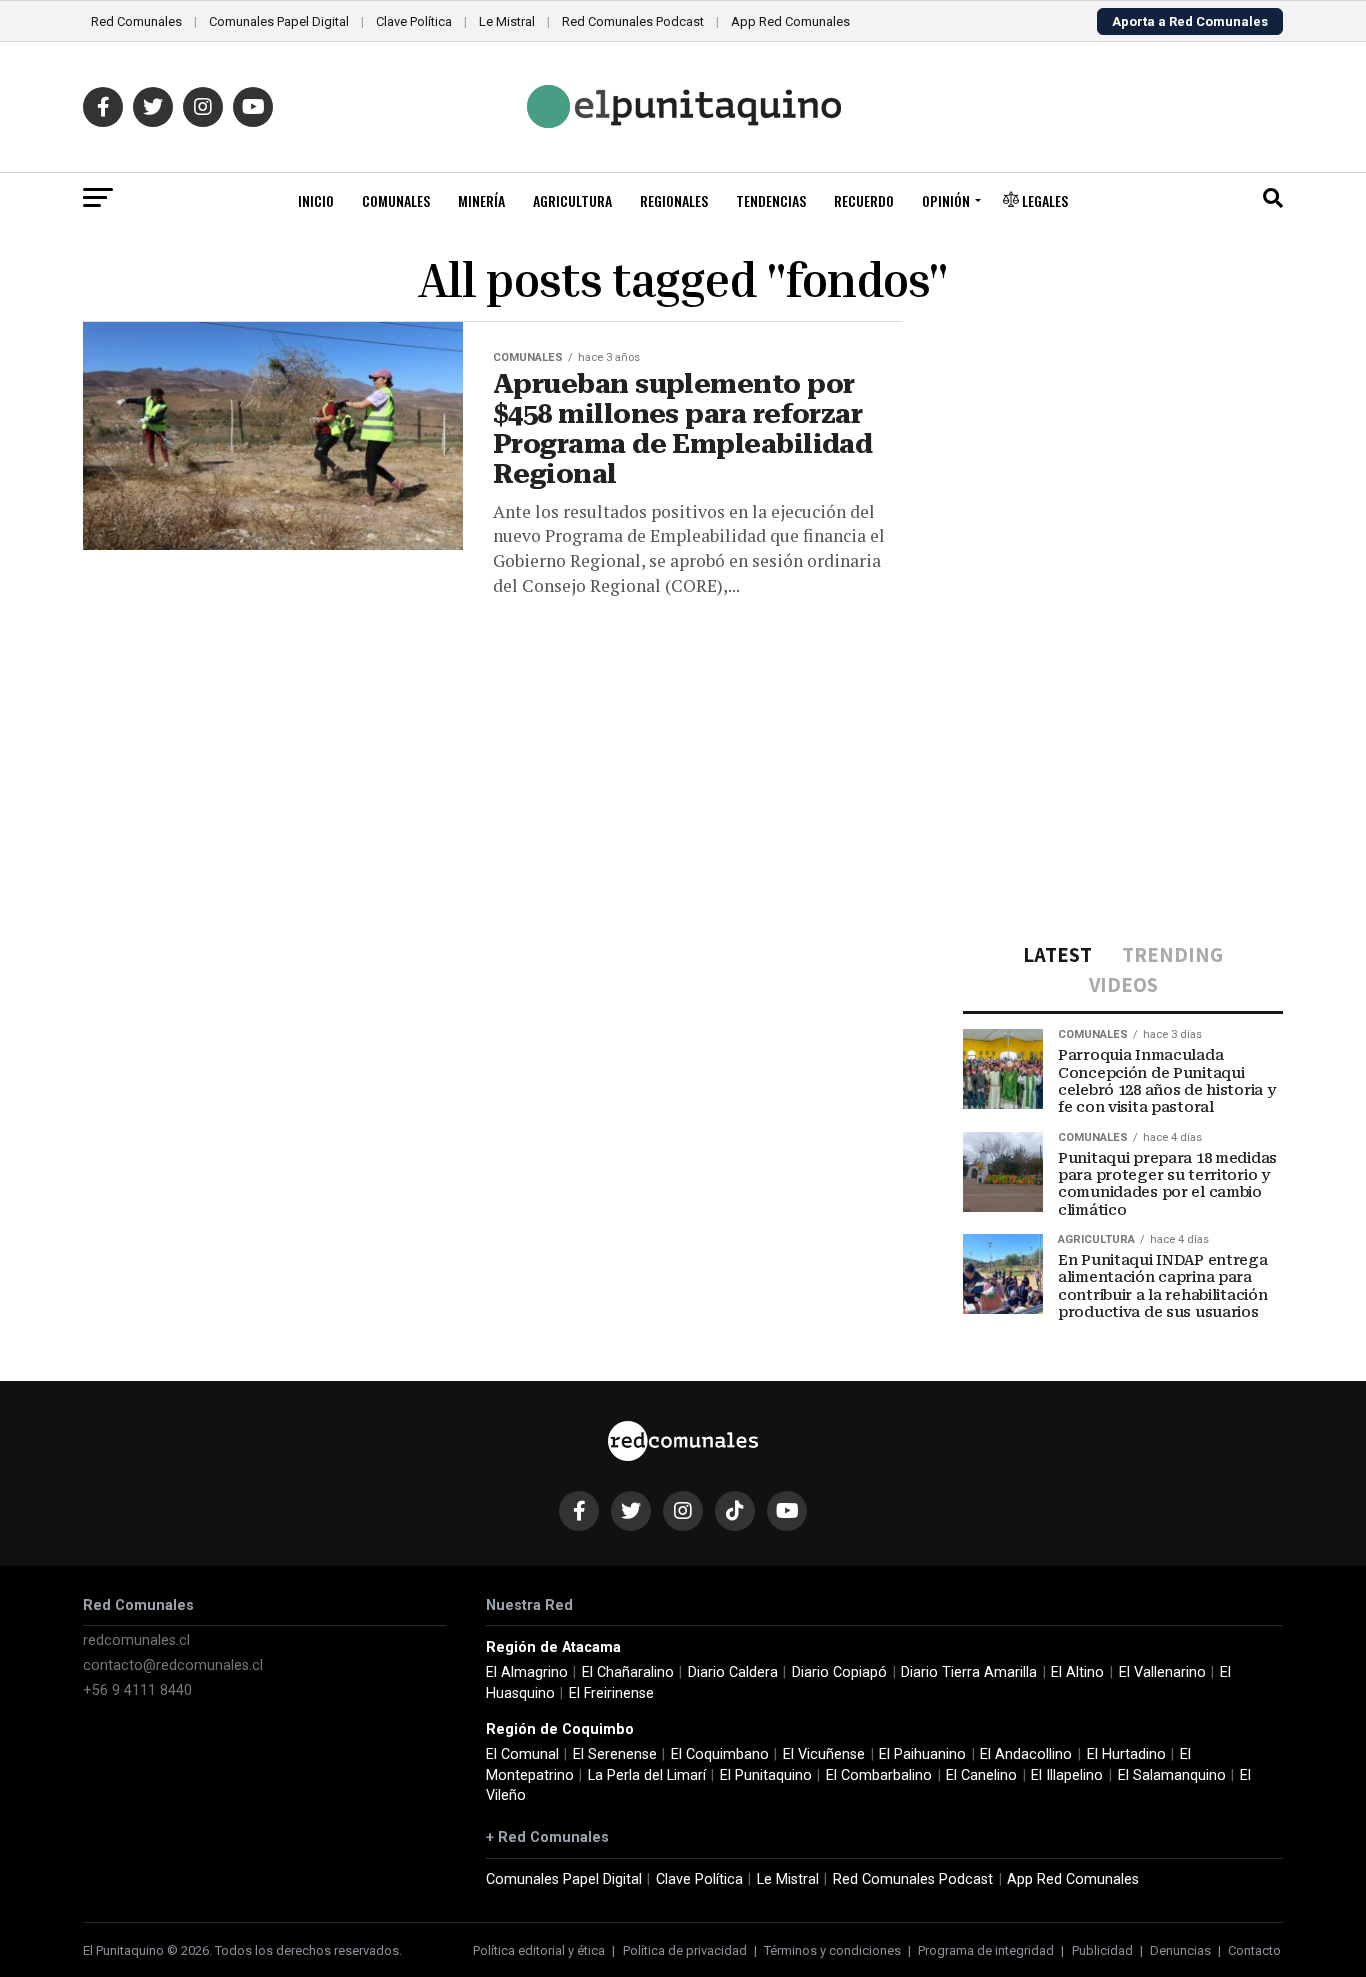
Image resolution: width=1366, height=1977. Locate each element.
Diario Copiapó (839, 1672)
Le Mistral (507, 21)
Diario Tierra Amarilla (969, 1672)
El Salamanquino (1172, 1775)
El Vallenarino (1162, 1672)
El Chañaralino (628, 1672)
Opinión (946, 200)
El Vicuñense (824, 1754)
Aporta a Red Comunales (1190, 21)
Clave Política (414, 21)
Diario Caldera (733, 1672)
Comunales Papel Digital (279, 21)
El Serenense (615, 1754)
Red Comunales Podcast (633, 21)
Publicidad (1102, 1950)
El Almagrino (527, 1672)
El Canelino (981, 1775)
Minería (481, 200)
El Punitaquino (766, 1775)
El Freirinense (611, 1693)
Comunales (396, 200)
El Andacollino (1026, 1754)
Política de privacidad (685, 1950)
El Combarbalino (879, 1775)
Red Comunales (136, 21)
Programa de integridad (986, 1950)
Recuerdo (864, 200)
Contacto (1254, 1950)
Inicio (316, 200)
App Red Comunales (790, 21)
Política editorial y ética (539, 1950)
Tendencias (771, 200)
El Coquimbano (720, 1754)
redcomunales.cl (136, 1640)
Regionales (674, 200)
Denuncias (1180, 1950)
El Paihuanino (922, 1754)
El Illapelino (1067, 1775)
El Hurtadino (1126, 1754)
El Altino (1077, 1672)
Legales (1043, 200)
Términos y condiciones (832, 1950)
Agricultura (572, 200)
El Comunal (522, 1754)
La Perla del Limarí (647, 1775)
